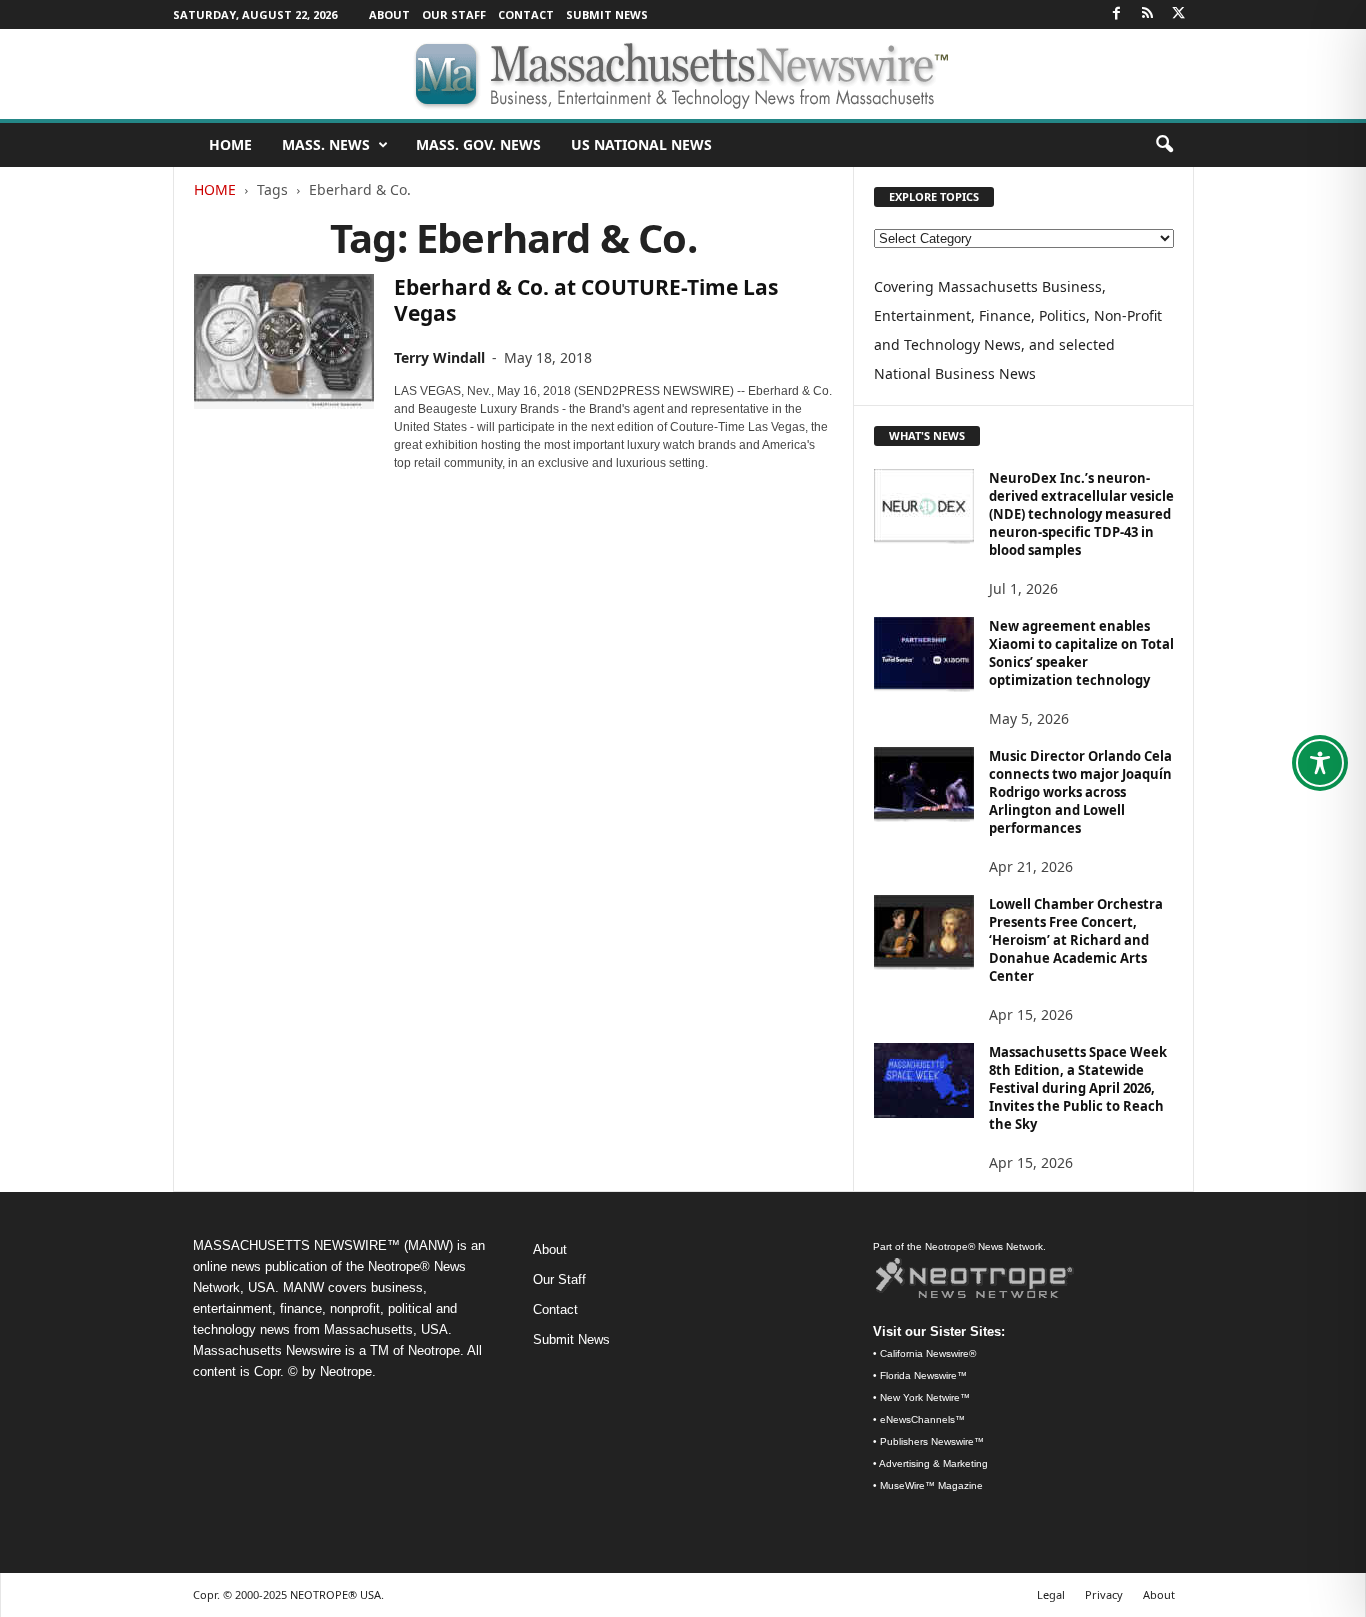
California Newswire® (928, 1353)
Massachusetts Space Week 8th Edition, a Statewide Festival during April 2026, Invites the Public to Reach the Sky (1078, 1088)
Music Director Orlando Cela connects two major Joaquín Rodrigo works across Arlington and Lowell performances (1080, 792)
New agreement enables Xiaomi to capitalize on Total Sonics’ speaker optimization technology (1081, 653)
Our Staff (454, 14)
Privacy (1104, 1594)
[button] (1164, 145)
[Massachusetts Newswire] (683, 74)
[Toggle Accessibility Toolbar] (1320, 763)
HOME (230, 144)
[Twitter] (1179, 14)
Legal (1051, 1594)
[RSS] (1148, 14)
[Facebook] (1117, 14)
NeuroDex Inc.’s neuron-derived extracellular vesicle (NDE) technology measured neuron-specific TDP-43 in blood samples (1081, 514)
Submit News (607, 14)
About (389, 14)
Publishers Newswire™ (932, 1441)
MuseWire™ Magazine (931, 1485)
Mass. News (326, 144)
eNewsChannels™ (922, 1419)
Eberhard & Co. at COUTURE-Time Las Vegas (586, 300)
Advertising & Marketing (933, 1463)
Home (215, 189)
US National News (641, 144)
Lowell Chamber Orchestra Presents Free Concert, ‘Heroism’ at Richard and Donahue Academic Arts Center (1076, 940)
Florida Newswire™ (923, 1375)
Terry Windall (439, 357)
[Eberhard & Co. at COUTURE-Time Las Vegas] (284, 341)
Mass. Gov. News (478, 144)
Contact (526, 14)
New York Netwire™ (925, 1397)
